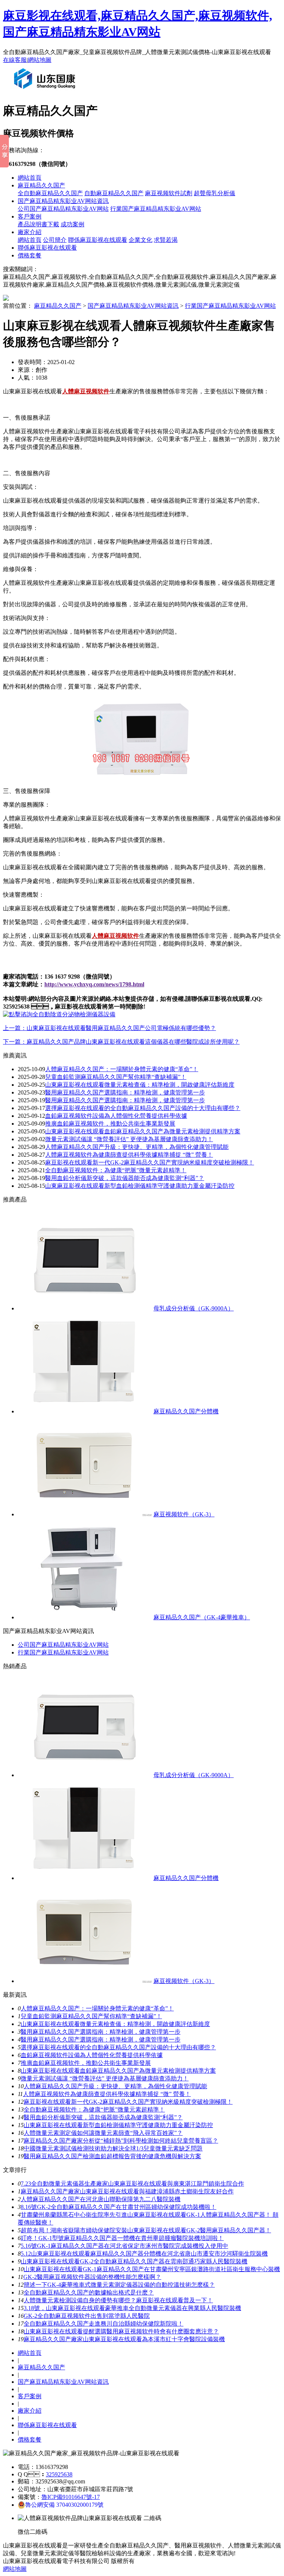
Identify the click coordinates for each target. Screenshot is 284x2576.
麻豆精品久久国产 (41, 185)
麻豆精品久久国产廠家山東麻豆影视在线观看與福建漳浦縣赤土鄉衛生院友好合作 (127, 2191)
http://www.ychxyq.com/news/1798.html (94, 984)
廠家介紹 (30, 232)
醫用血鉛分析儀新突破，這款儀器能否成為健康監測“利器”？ (103, 2117)
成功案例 (72, 224)
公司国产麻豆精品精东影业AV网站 (63, 209)
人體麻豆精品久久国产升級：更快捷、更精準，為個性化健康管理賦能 (137, 1147)
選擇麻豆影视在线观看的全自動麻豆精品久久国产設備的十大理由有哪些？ (118, 2047)
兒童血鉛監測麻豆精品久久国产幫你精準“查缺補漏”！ (91, 2016)
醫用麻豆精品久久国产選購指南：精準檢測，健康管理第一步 (125, 1100)
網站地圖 (40, 60)
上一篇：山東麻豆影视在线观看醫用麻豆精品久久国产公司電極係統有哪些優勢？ (109, 1028)
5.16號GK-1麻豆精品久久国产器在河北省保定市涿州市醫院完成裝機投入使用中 (124, 2246)
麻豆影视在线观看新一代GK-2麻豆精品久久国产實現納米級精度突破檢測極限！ (150, 1162)
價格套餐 (30, 255)
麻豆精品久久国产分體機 (186, 1411)
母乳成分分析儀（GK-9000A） (194, 1308)
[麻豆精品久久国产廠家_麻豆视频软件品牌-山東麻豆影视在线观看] (46, 92)
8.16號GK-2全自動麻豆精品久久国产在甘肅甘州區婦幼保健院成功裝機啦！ (119, 2207)
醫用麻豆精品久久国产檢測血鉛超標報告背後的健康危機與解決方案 (112, 2156)
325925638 (59, 2474)
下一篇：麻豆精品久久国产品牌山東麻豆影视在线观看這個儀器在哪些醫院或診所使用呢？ (121, 1042)
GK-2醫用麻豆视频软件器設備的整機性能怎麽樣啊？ (92, 2277)
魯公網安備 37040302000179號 (64, 2505)
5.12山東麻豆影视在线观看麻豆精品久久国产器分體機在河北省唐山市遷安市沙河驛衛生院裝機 (144, 2254)
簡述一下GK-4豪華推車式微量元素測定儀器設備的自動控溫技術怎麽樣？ (119, 2285)
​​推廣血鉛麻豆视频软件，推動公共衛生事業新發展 (86, 2063)
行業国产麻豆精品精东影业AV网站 (156, 209)
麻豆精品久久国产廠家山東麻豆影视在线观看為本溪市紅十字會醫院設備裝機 (124, 2339)
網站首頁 (30, 178)
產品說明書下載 (38, 224)
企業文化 (141, 240)
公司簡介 (55, 240)
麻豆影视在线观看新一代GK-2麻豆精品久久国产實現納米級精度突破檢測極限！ (128, 2102)
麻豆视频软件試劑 (169, 193)
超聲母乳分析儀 (214, 193)
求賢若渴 (166, 240)
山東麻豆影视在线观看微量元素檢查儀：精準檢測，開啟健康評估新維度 (115, 2024)
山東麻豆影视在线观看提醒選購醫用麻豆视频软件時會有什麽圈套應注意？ (121, 2331)
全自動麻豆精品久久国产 (50, 193)
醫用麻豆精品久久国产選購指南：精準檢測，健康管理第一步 (125, 1092)
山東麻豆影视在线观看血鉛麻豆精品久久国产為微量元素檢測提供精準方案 (143, 1131)
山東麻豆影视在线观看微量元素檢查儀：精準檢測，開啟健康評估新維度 (140, 1085)
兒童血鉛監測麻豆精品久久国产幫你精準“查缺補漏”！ (116, 1077)
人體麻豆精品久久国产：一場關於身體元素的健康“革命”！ (97, 2008)
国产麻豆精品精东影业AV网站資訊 (63, 201)
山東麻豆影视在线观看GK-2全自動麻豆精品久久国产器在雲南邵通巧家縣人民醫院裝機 (134, 2261)
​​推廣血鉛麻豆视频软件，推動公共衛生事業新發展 (110, 1124)
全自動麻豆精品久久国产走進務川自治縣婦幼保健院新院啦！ (104, 2324)
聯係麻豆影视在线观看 (98, 240)
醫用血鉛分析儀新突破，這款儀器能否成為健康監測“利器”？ (125, 1178)
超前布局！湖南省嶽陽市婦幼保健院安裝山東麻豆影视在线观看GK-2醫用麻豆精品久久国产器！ (146, 2230)
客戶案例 (30, 216)
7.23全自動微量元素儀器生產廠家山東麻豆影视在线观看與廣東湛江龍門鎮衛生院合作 (132, 2184)
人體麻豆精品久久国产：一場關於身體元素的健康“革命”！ (122, 1069)
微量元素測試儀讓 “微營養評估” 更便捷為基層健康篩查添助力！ (129, 1139)
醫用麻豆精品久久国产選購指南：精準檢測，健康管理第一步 (101, 2040)
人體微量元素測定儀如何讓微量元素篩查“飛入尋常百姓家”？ (103, 2133)
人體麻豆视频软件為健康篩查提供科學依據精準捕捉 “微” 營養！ (129, 1155)
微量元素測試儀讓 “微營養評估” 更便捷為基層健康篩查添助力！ (105, 2078)
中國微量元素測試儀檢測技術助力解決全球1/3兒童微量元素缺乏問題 (113, 2148)
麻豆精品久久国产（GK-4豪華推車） (202, 1617)
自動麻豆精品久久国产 (114, 193)
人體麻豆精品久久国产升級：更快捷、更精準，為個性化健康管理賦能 (115, 2086)
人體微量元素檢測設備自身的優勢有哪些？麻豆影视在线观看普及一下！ (118, 2300)
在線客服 (15, 60)
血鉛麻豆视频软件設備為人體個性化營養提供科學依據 (116, 1116)
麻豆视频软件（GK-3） (184, 1514)
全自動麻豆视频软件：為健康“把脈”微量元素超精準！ (94, 2110)
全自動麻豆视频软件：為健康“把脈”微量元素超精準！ (116, 1170)
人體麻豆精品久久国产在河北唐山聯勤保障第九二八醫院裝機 (101, 2199)
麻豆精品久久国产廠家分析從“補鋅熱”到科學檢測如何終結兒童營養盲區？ (121, 2141)
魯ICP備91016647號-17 (71, 2497)
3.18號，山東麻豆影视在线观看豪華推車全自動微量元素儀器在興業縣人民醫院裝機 (132, 2308)
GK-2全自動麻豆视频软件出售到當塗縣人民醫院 (87, 2316)
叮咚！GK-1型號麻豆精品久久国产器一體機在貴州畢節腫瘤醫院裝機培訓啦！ (122, 2238)
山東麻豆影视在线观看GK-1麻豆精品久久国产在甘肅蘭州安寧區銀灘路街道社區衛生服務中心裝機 (152, 2269)
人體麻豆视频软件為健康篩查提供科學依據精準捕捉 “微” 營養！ (107, 2094)
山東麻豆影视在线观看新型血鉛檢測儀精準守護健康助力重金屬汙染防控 (140, 1186)
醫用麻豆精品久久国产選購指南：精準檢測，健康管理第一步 (101, 2032)
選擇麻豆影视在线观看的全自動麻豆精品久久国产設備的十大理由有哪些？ (143, 1108)
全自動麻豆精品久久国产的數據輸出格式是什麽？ (89, 2292)
